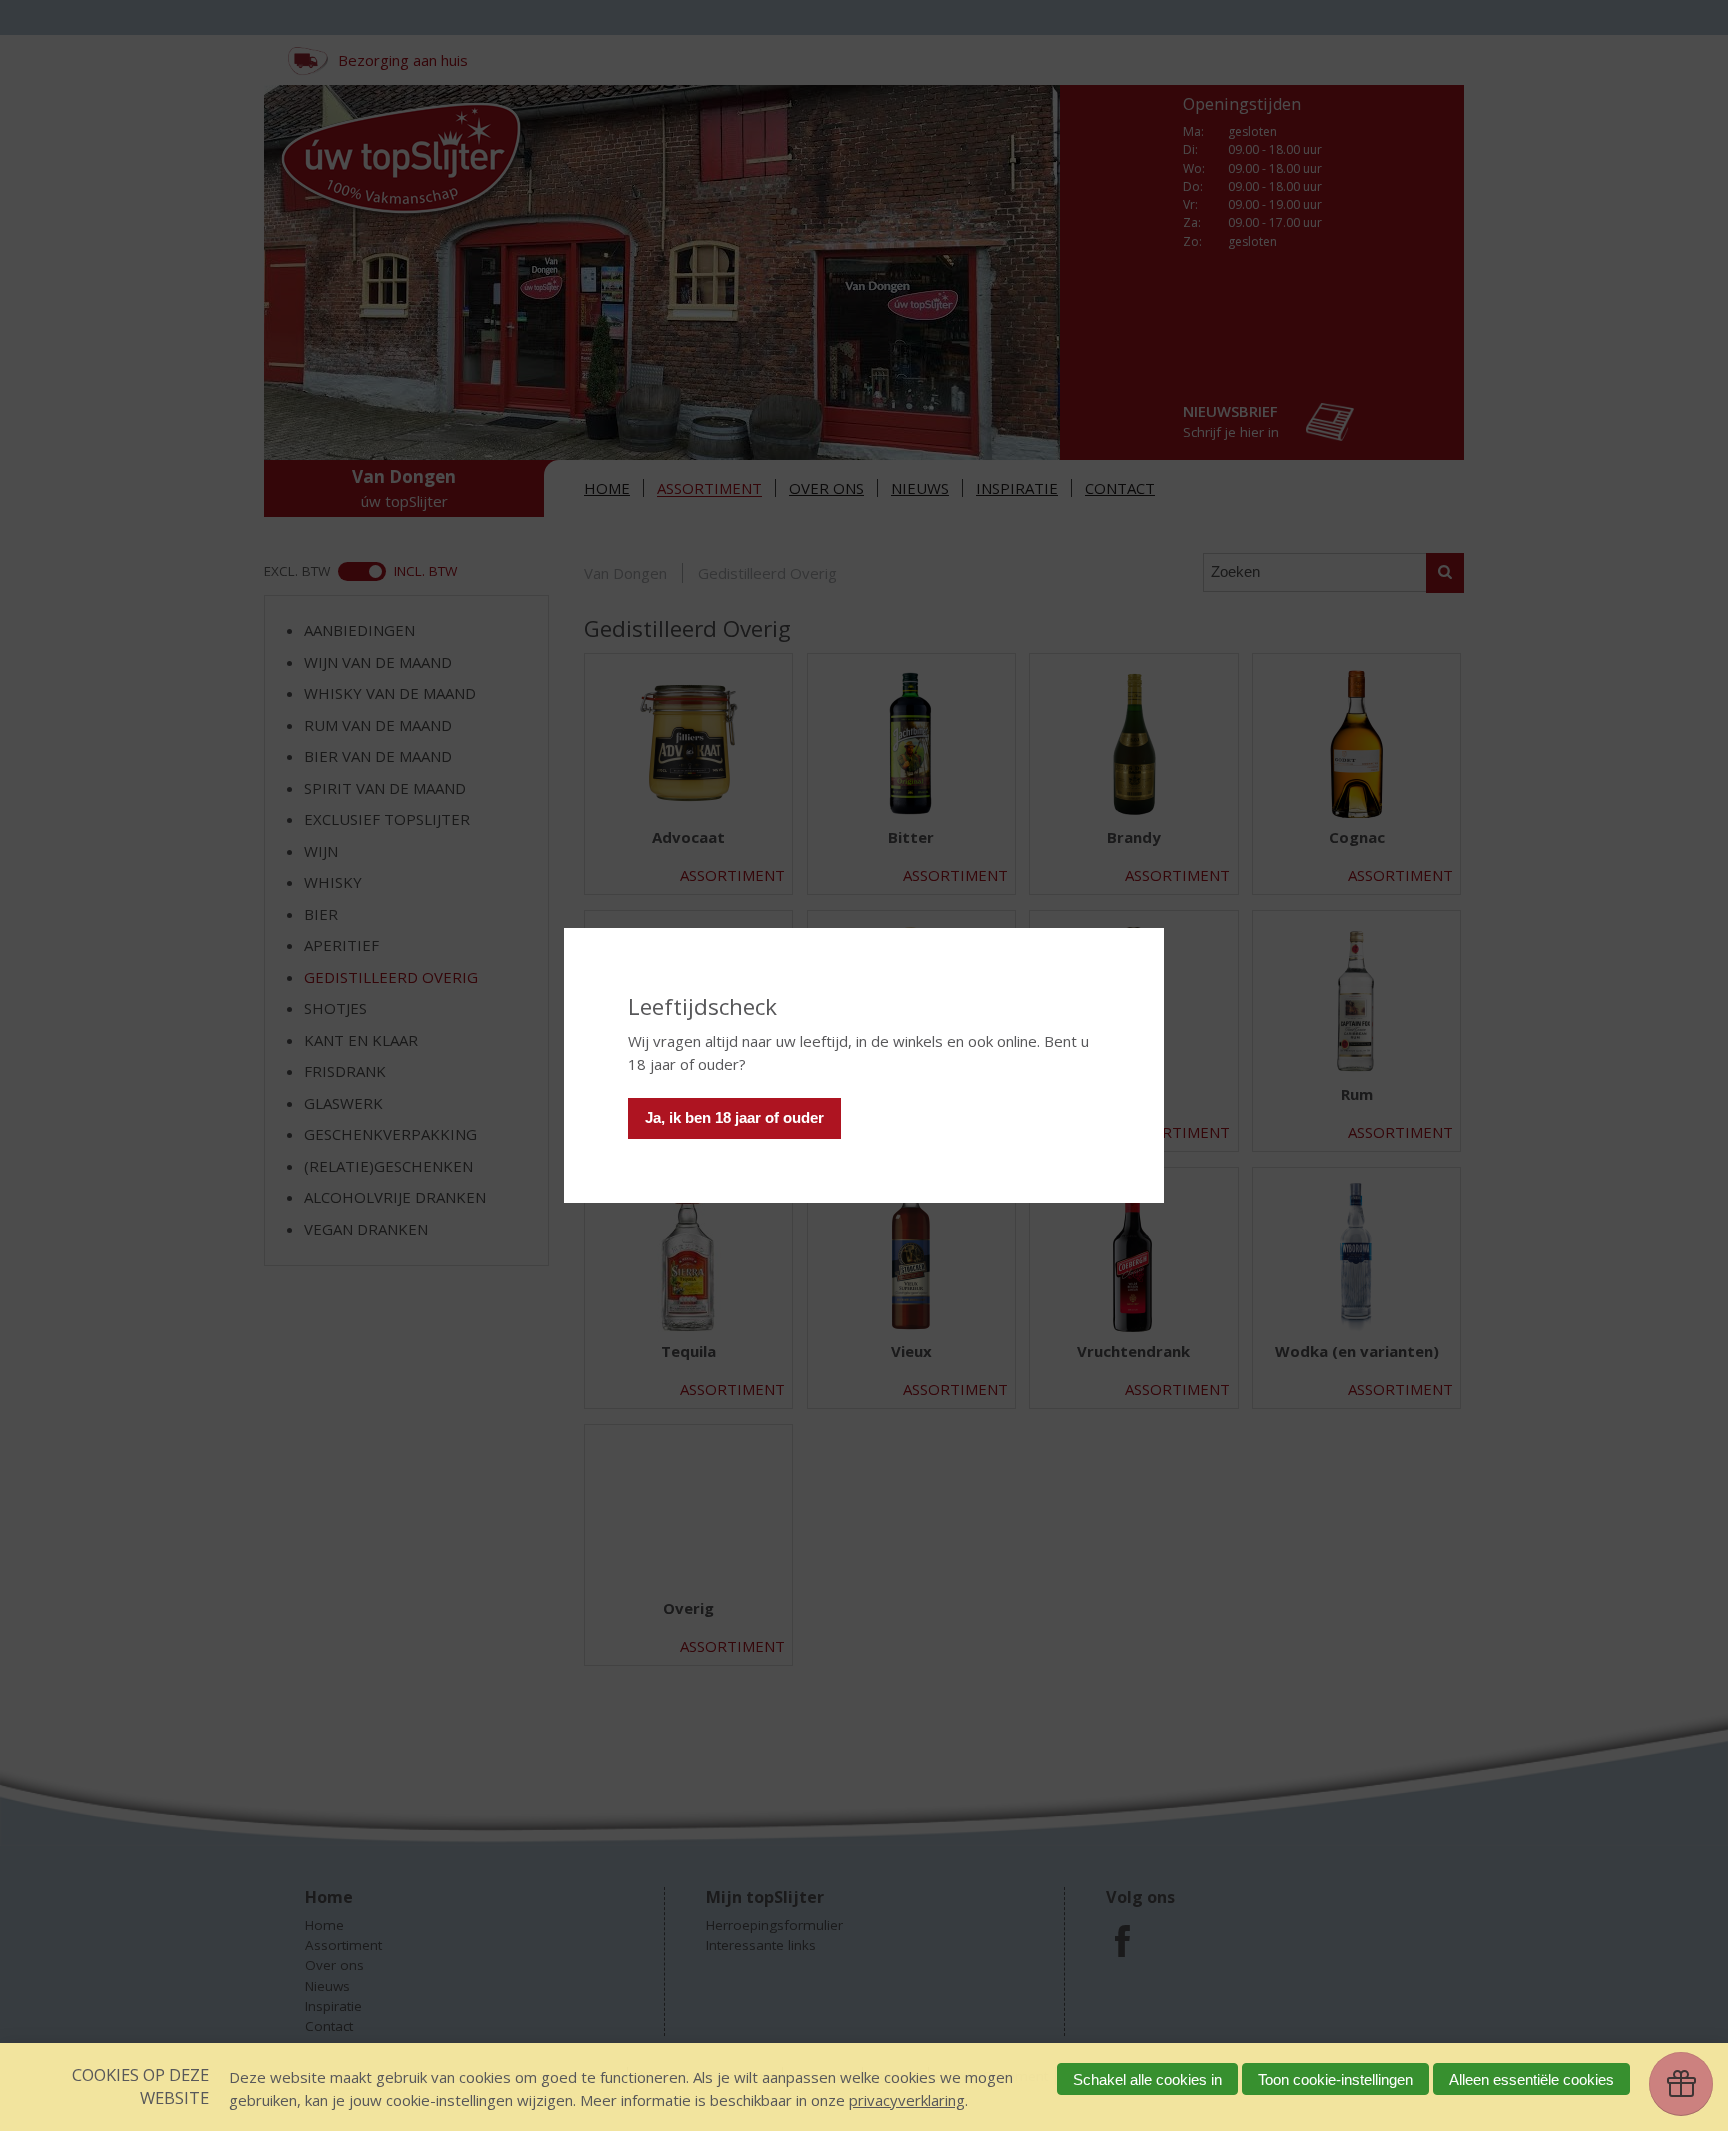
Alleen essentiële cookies (1531, 2079)
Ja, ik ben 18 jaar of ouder (734, 1117)
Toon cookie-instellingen (1335, 2079)
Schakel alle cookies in (1147, 2079)
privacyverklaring (907, 2100)
